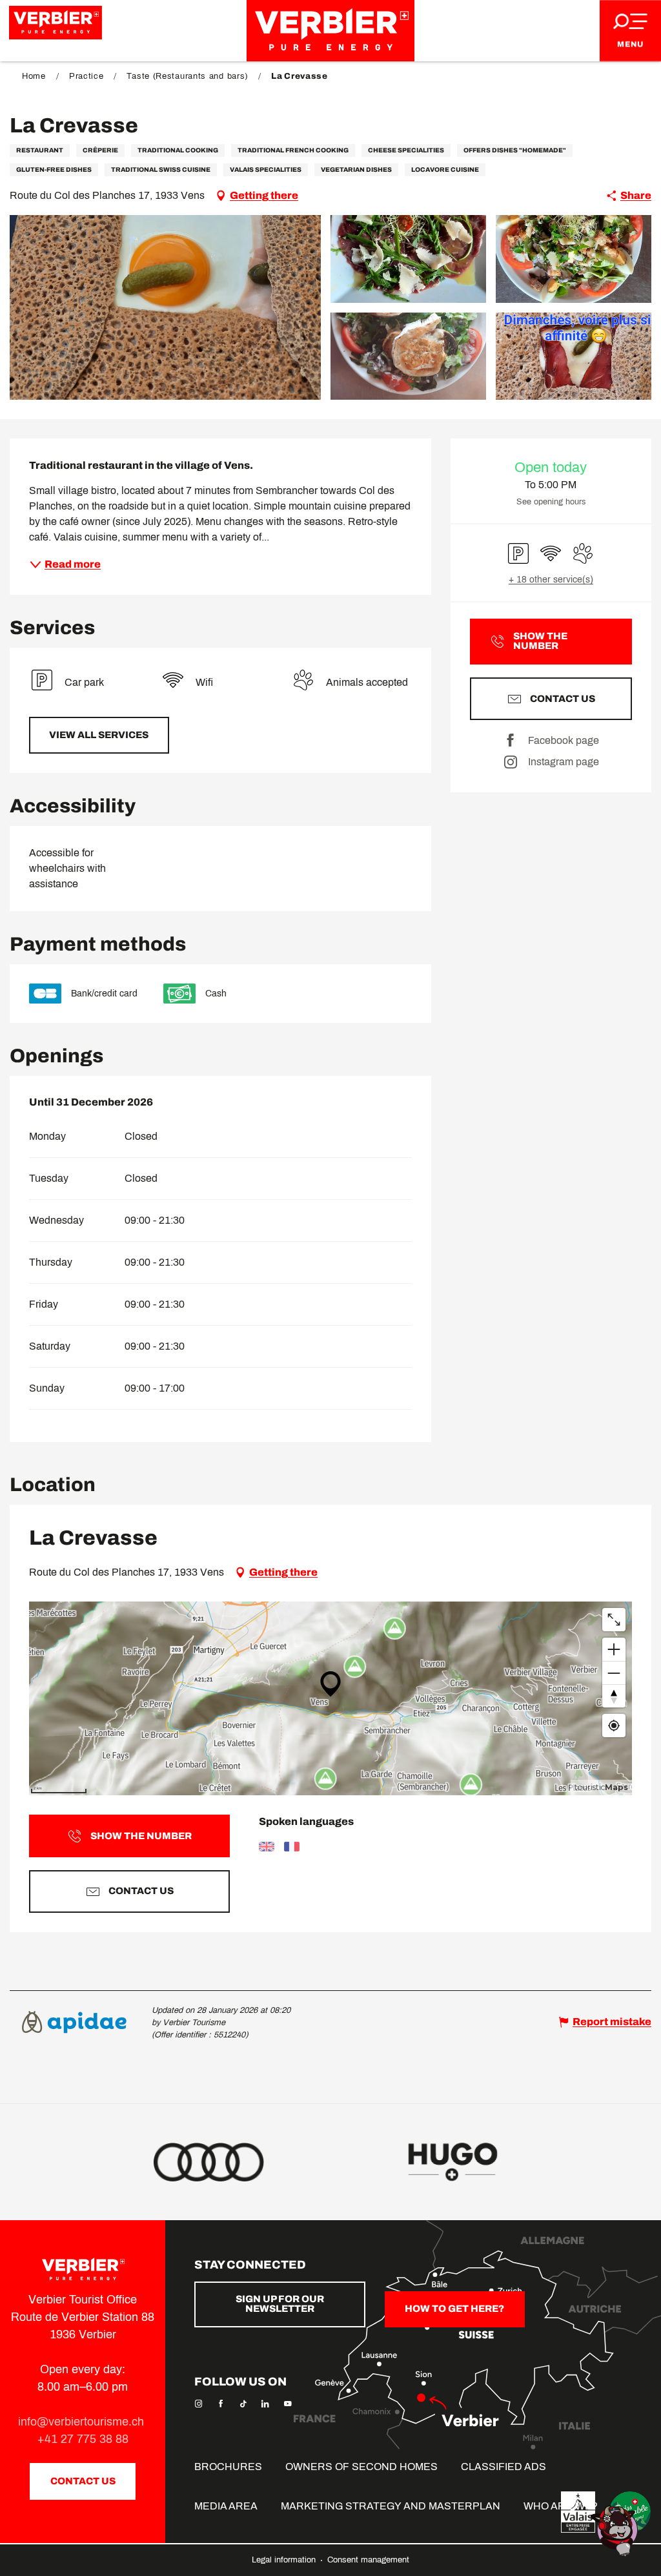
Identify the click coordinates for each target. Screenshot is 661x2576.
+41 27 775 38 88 (83, 2439)
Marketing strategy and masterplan (391, 2506)
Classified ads (503, 2467)
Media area (226, 2506)
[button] (165, 307)
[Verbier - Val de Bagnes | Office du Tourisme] (330, 31)
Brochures (228, 2467)
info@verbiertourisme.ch (83, 2422)
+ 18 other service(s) (551, 580)
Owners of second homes (361, 2467)
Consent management (368, 2560)
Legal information (285, 2560)
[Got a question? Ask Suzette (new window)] (616, 2530)
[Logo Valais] (578, 2512)
